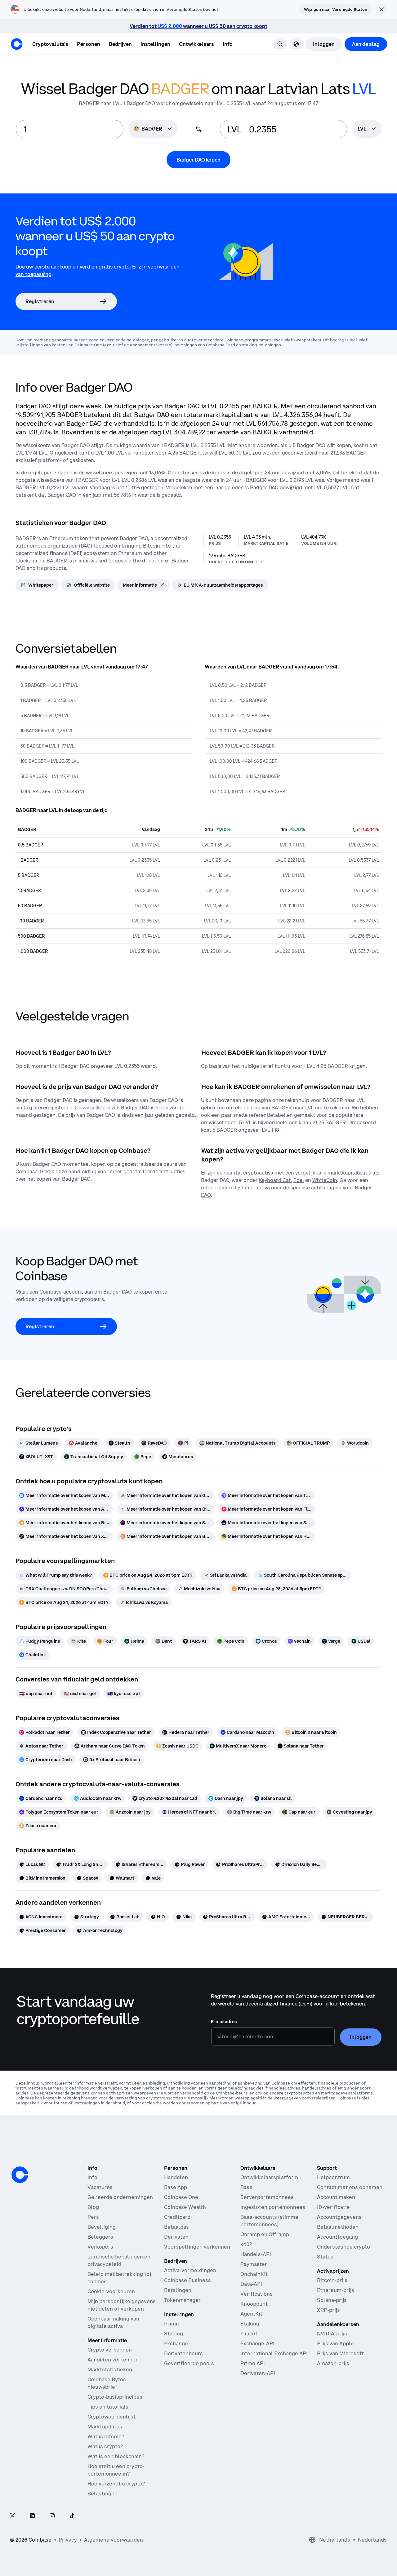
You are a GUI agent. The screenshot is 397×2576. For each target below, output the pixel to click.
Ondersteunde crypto (343, 2247)
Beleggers (100, 2237)
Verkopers (100, 2247)
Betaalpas (176, 2227)
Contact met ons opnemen (350, 2187)
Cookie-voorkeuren (111, 2291)
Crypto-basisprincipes (115, 2397)
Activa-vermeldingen (190, 2270)
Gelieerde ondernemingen (120, 2197)
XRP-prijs (328, 2310)
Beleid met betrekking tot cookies (120, 2278)
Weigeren (270, 2553)
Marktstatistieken (110, 2369)
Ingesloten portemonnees (273, 2207)
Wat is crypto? (105, 2446)
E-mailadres (224, 2022)
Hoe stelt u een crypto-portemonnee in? (116, 2470)
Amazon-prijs (333, 2363)
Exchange (176, 2343)
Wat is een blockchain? (116, 2456)
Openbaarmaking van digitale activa (113, 2322)
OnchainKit (254, 2274)
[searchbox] (367, 129)
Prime (172, 2324)
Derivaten (176, 2237)
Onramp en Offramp (265, 2234)
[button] (89, 44)
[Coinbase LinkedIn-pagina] (32, 2516)
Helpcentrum (333, 2177)
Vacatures (100, 2187)
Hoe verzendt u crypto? (116, 2484)
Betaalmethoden (338, 2227)
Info (92, 2177)
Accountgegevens (339, 2217)
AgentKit (251, 2314)
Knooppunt (254, 2304)
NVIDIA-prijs (332, 2334)
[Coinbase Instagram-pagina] (52, 2516)
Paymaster (254, 2264)
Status (325, 2257)
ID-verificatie (333, 2207)
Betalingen (178, 2290)
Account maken (336, 2197)
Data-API (251, 2284)
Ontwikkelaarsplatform (269, 2177)
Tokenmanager (182, 2300)
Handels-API (256, 2254)
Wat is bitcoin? (106, 2436)
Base (246, 2187)
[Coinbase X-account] (12, 2516)
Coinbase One (181, 2197)
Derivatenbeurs (183, 2353)
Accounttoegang (337, 2237)
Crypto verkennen (110, 2350)
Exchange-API (257, 2343)
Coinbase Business (187, 2280)
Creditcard (177, 2217)
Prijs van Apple (335, 2343)
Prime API (253, 2363)
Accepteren (341, 2553)
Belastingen (103, 2494)
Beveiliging (102, 2227)
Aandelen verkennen (113, 2360)
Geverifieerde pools (189, 2363)
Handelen (176, 2177)
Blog (93, 2207)
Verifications (256, 2294)
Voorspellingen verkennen (197, 2247)
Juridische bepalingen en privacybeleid (119, 2260)
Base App (176, 2187)
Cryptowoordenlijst (112, 2417)
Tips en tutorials (108, 2407)
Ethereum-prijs (336, 2290)
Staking (174, 2334)
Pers (93, 2217)
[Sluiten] (381, 2499)
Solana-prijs (332, 2300)
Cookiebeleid (337, 2525)
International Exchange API (274, 2353)
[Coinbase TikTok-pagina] (72, 2516)
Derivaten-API (258, 2373)
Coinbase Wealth (185, 2207)
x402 (246, 2244)
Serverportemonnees (267, 2197)
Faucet (249, 2334)
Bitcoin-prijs (332, 2280)
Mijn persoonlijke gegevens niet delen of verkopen (122, 2305)
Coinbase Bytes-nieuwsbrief (108, 2383)
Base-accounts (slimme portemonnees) (269, 2221)
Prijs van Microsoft (340, 2353)
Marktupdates (105, 2427)
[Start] (17, 44)
